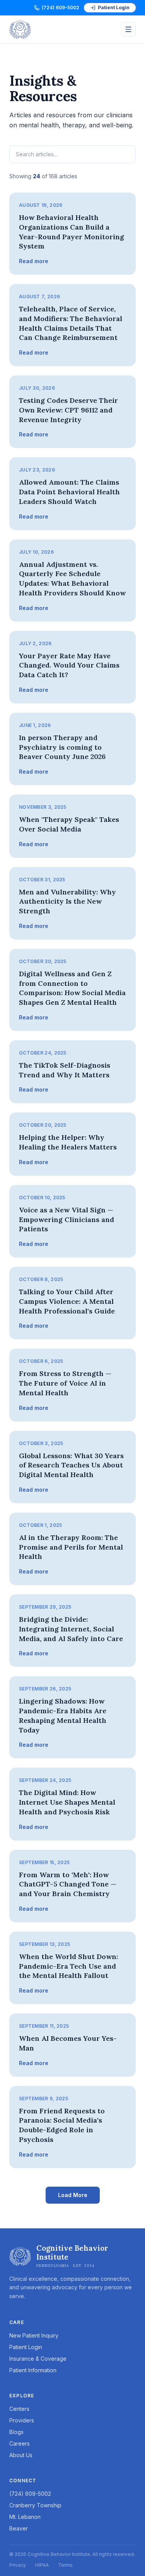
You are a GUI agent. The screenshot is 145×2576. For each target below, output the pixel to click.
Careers (20, 2443)
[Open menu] (128, 29)
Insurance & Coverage (38, 2359)
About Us (21, 2455)
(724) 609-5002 (61, 8)
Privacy (18, 2565)
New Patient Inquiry (34, 2335)
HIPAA (42, 2565)
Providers (22, 2420)
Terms (65, 2565)
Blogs (16, 2432)
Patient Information (33, 2370)
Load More (73, 2195)
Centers (19, 2409)
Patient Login (114, 8)
